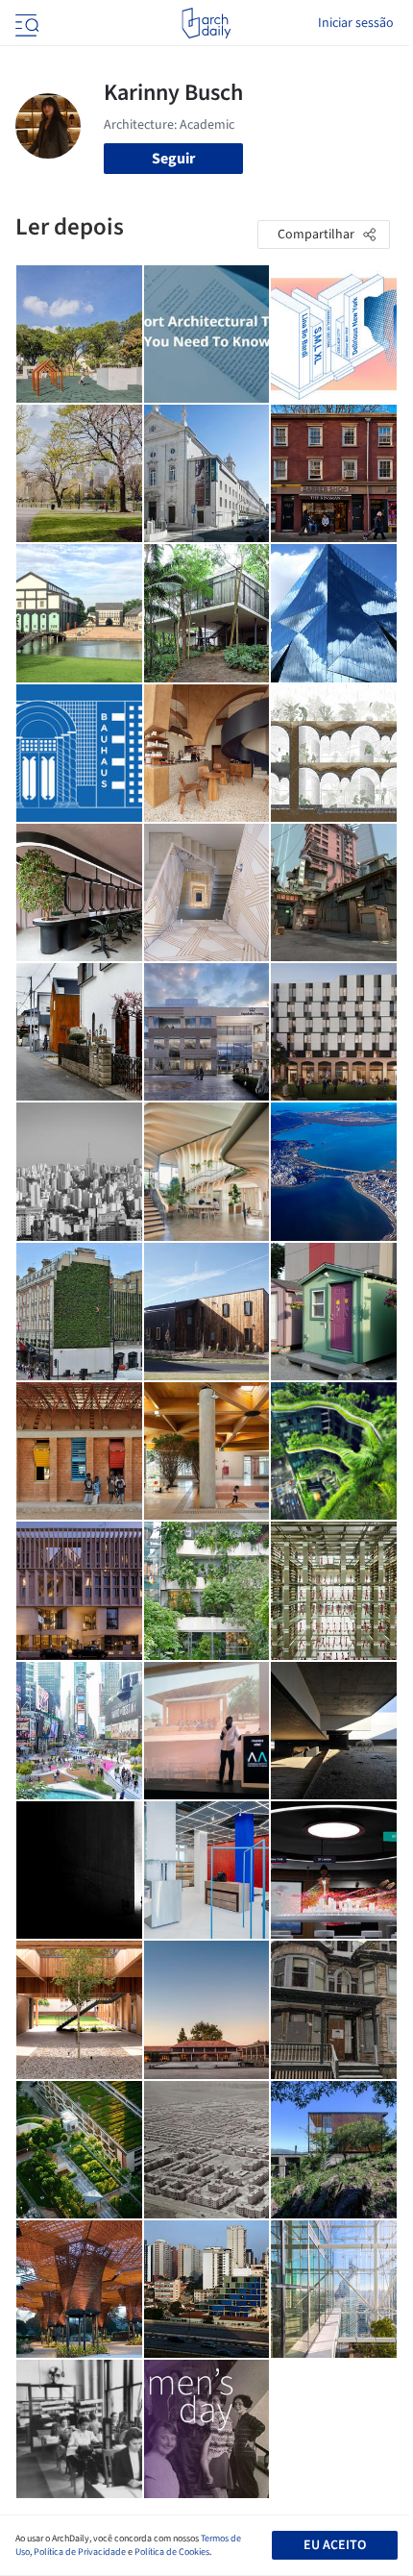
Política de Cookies (172, 2552)
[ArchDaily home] (206, 23)
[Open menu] (25, 23)
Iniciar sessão (356, 23)
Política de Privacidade (80, 2552)
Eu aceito (335, 2545)
